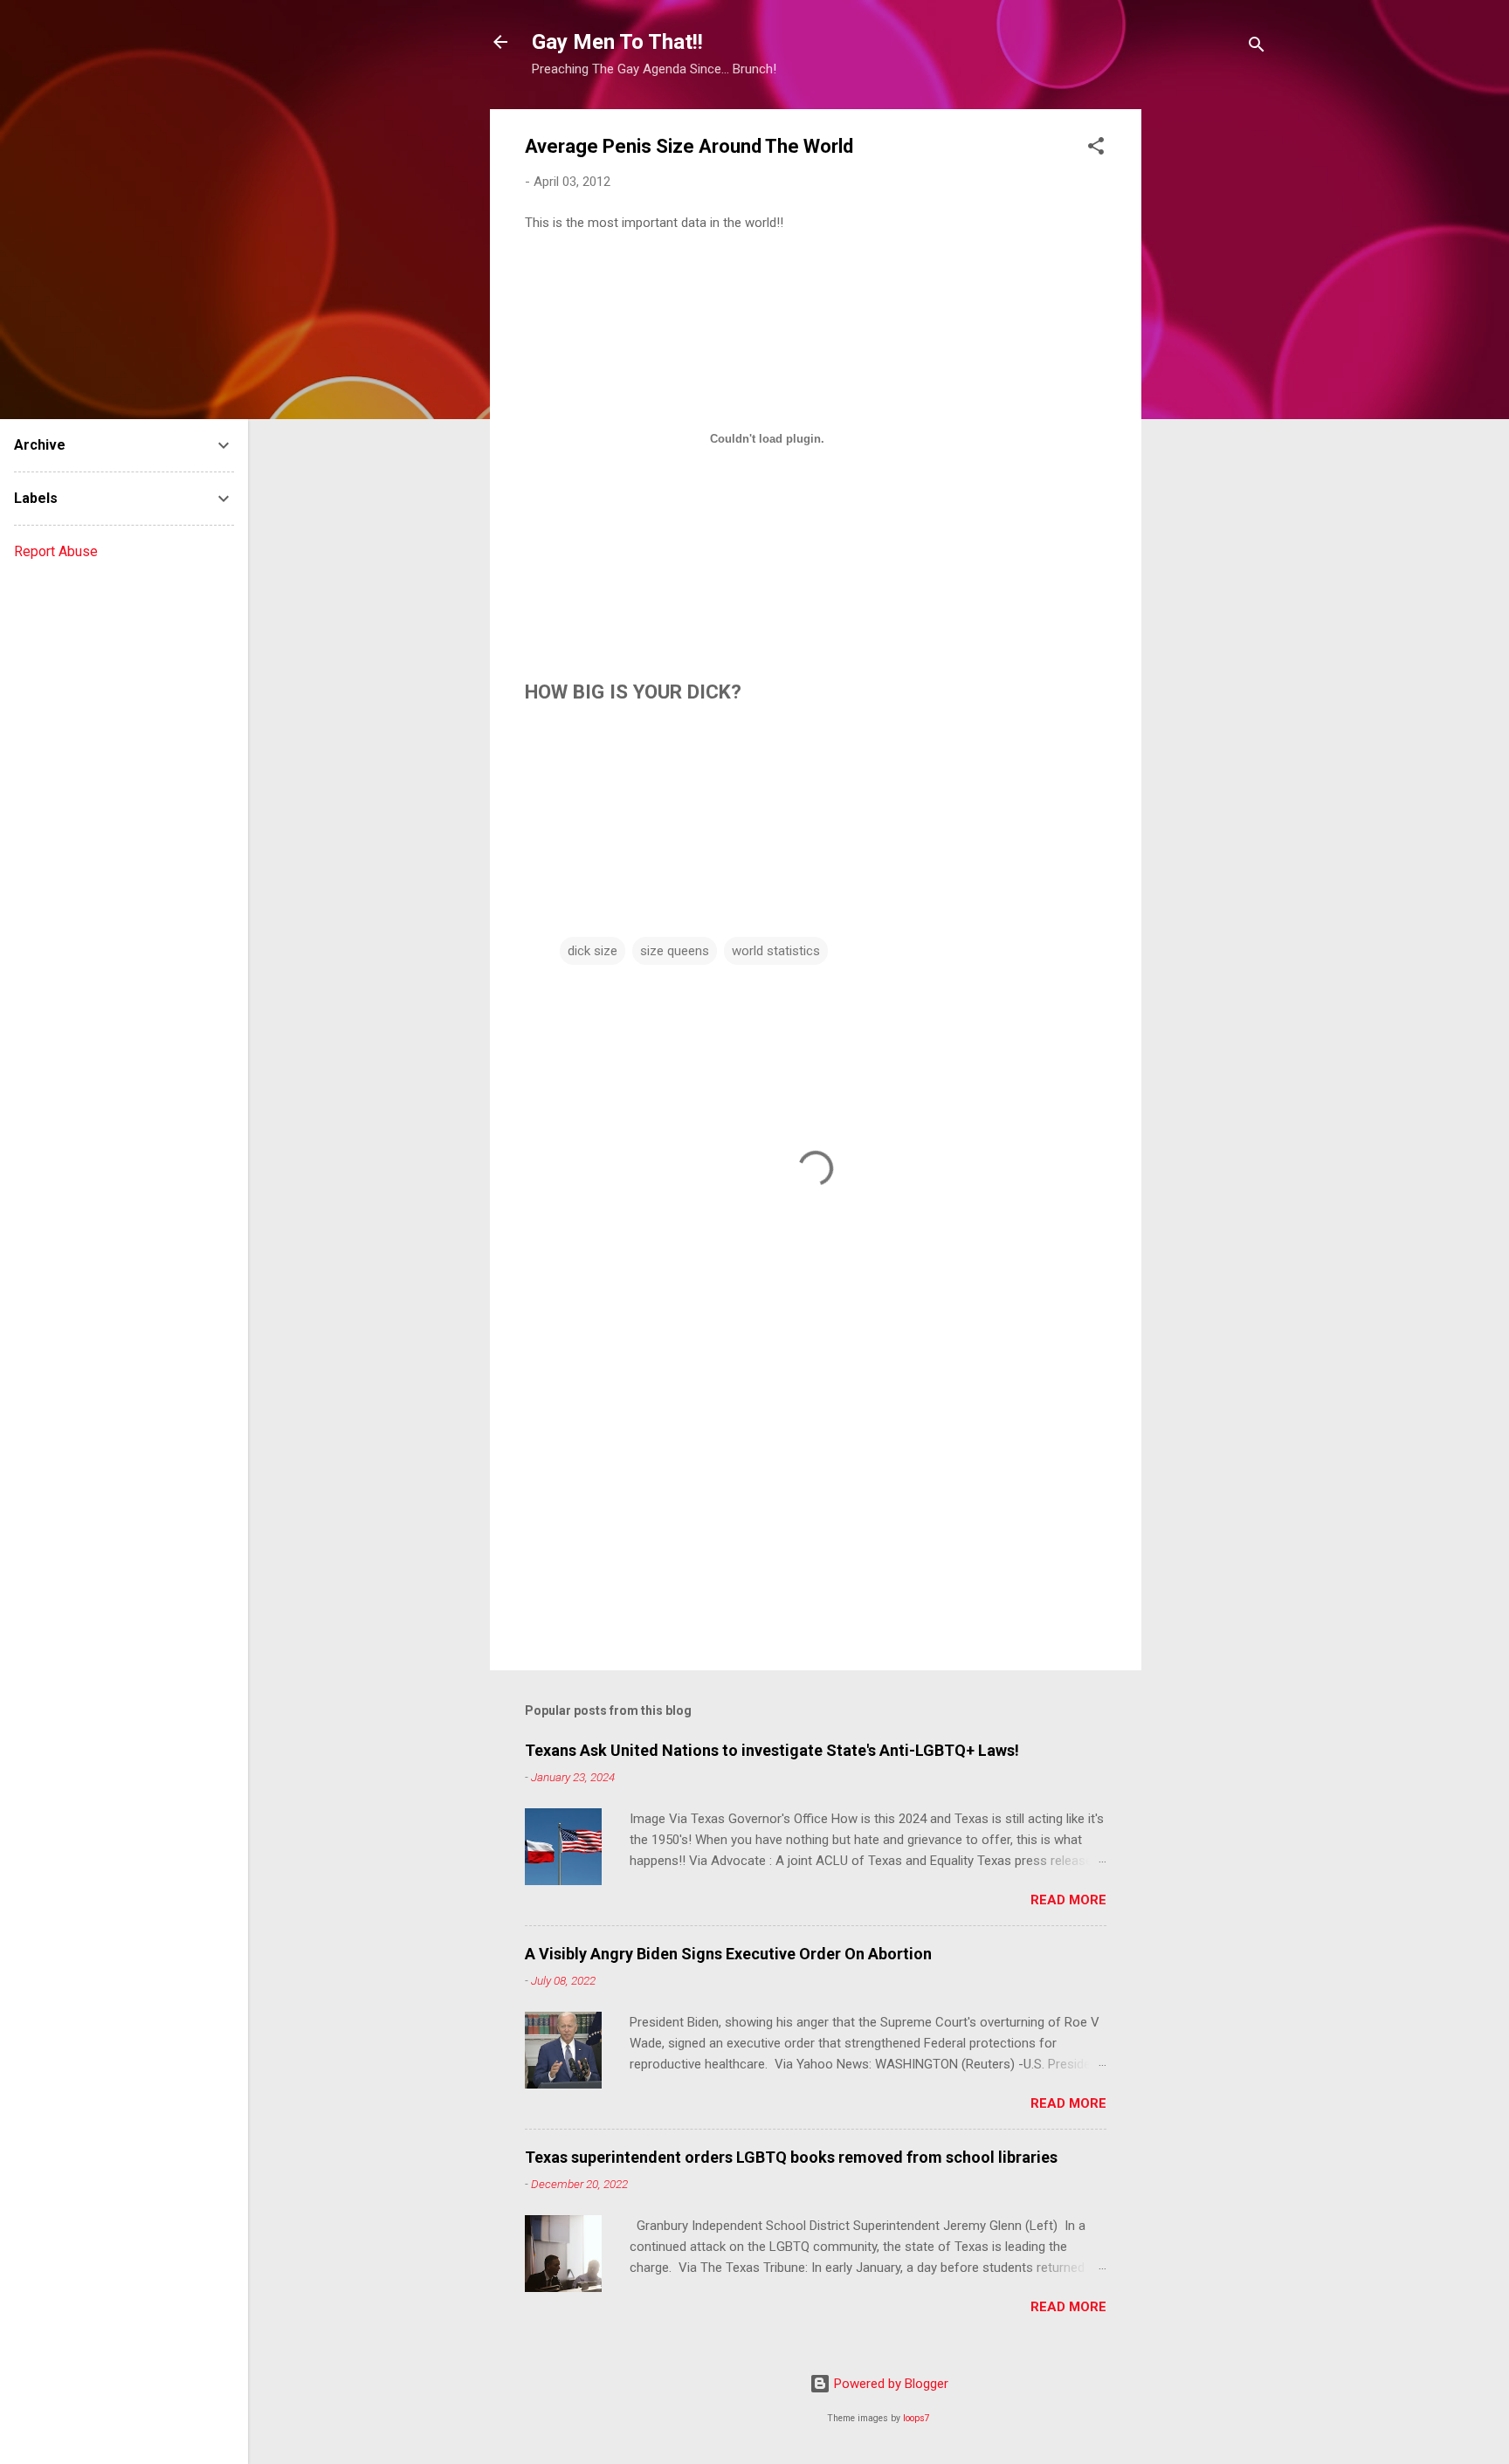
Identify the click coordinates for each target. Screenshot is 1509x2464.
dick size (593, 951)
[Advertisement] (1211, 371)
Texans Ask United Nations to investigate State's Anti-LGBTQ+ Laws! (772, 1750)
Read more (1068, 1900)
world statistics (776, 951)
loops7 (916, 2418)
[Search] (1257, 48)
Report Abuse (56, 551)
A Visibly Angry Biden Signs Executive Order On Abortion (728, 1954)
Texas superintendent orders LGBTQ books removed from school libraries (791, 2157)
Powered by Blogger (889, 2384)
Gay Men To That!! (617, 42)
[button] (1096, 149)
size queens (675, 951)
